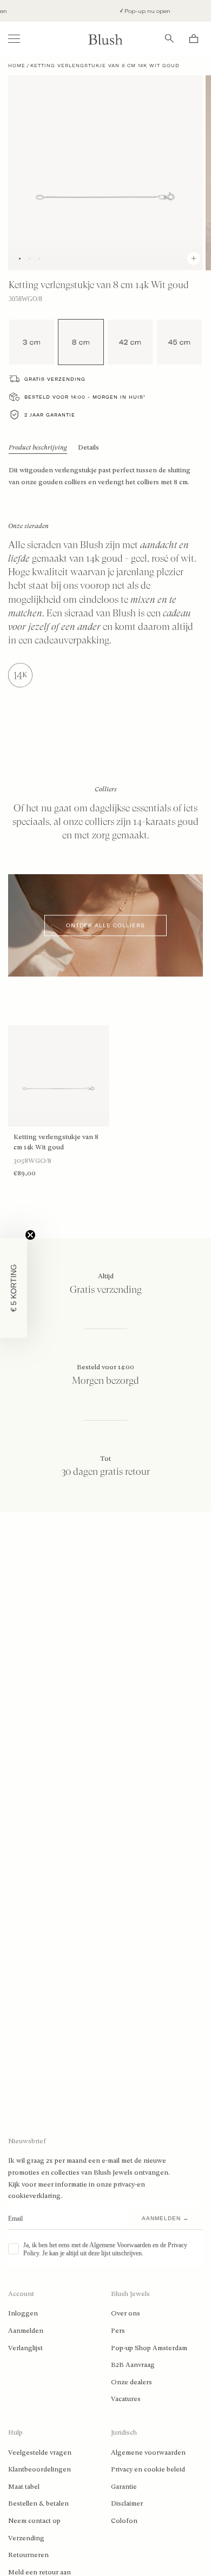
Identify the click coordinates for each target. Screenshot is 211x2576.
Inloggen (23, 2313)
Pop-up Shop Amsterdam (149, 2348)
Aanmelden (26, 2331)
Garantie (124, 2487)
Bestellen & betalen (38, 2503)
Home (17, 66)
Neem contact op (34, 2521)
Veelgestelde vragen (40, 2453)
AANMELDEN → (165, 2218)
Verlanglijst (25, 2348)
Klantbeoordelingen (39, 2469)
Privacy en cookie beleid (148, 2469)
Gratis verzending (55, 379)
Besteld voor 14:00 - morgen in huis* (85, 397)
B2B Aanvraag (133, 2365)
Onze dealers (131, 2382)
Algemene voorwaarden (148, 2453)
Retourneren (28, 2555)
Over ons (126, 2313)
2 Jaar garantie (50, 415)
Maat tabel (24, 2487)
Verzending (26, 2538)
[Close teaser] (30, 1235)
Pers (118, 2331)
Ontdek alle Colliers (105, 925)
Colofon (124, 2521)
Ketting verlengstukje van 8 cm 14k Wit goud (56, 1142)
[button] (14, 1288)
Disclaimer (127, 2503)
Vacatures (126, 2399)
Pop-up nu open (139, 11)
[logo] (105, 39)
